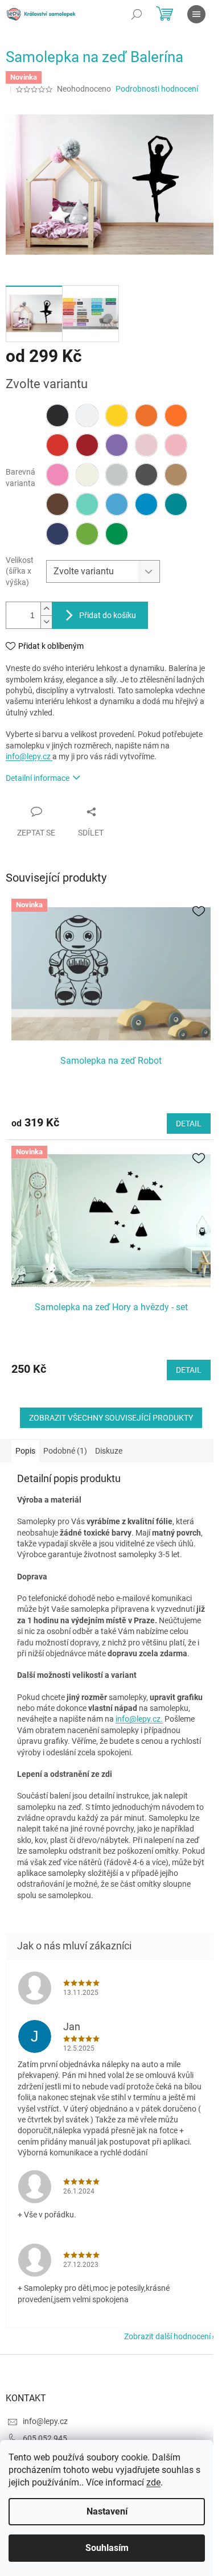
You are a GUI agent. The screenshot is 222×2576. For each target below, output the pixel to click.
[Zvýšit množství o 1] (46, 609)
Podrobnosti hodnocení (157, 89)
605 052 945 (45, 2438)
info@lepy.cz (29, 756)
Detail (189, 1124)
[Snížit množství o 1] (46, 622)
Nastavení (107, 2511)
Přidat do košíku (108, 615)
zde (153, 2482)
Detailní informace (38, 778)
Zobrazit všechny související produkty (111, 1418)
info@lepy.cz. (139, 1719)
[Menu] (196, 14)
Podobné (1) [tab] (65, 1451)
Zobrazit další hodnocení (167, 2336)
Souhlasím (107, 2548)
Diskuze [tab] (109, 1451)
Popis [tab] (25, 1451)
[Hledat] (137, 14)
